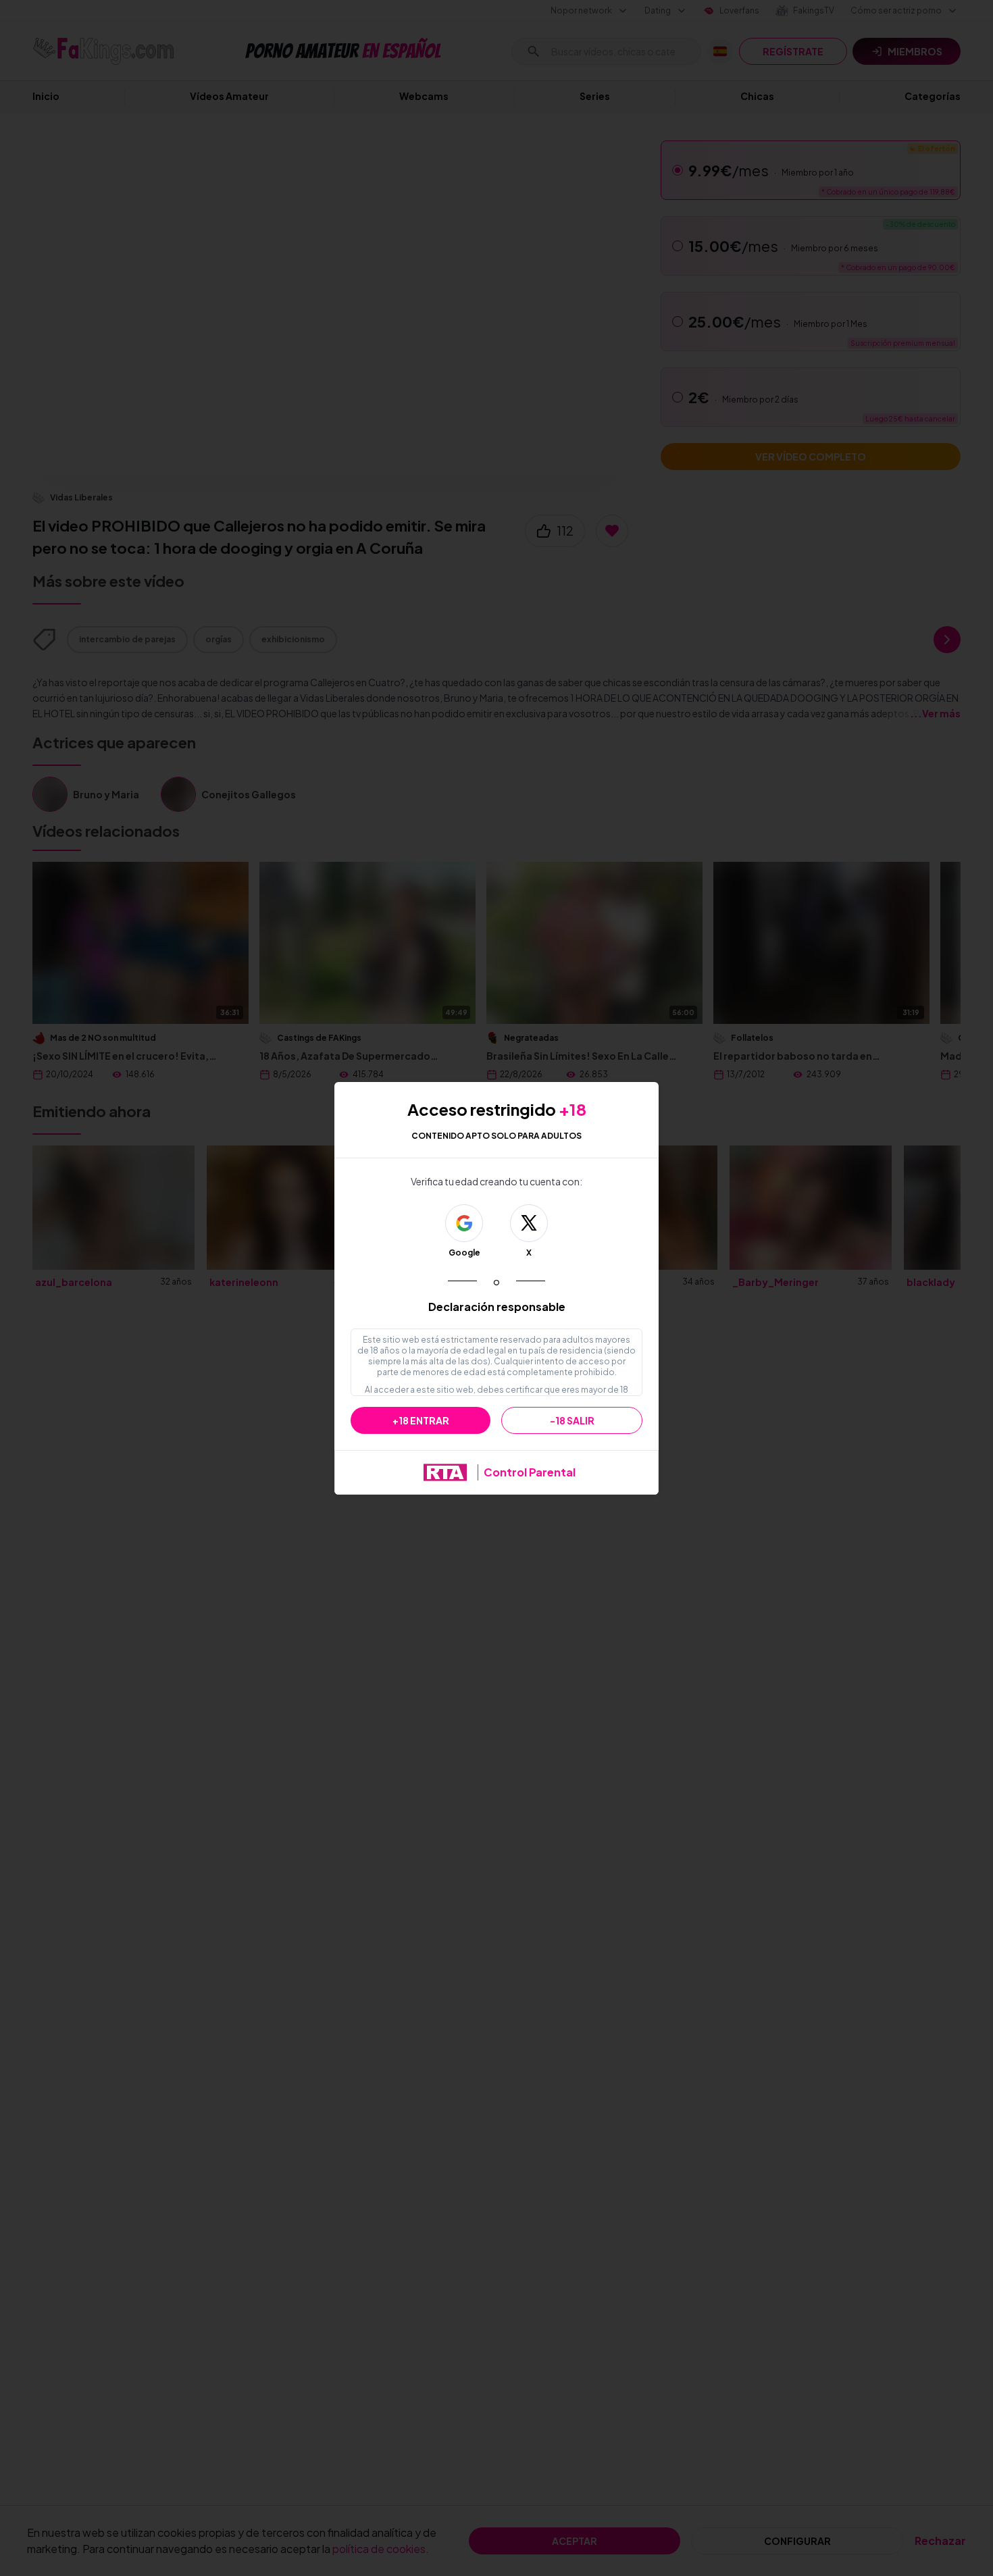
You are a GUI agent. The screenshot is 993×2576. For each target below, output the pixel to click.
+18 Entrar (421, 1420)
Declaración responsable (497, 1307)
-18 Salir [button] (572, 1420)
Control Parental (530, 1472)
